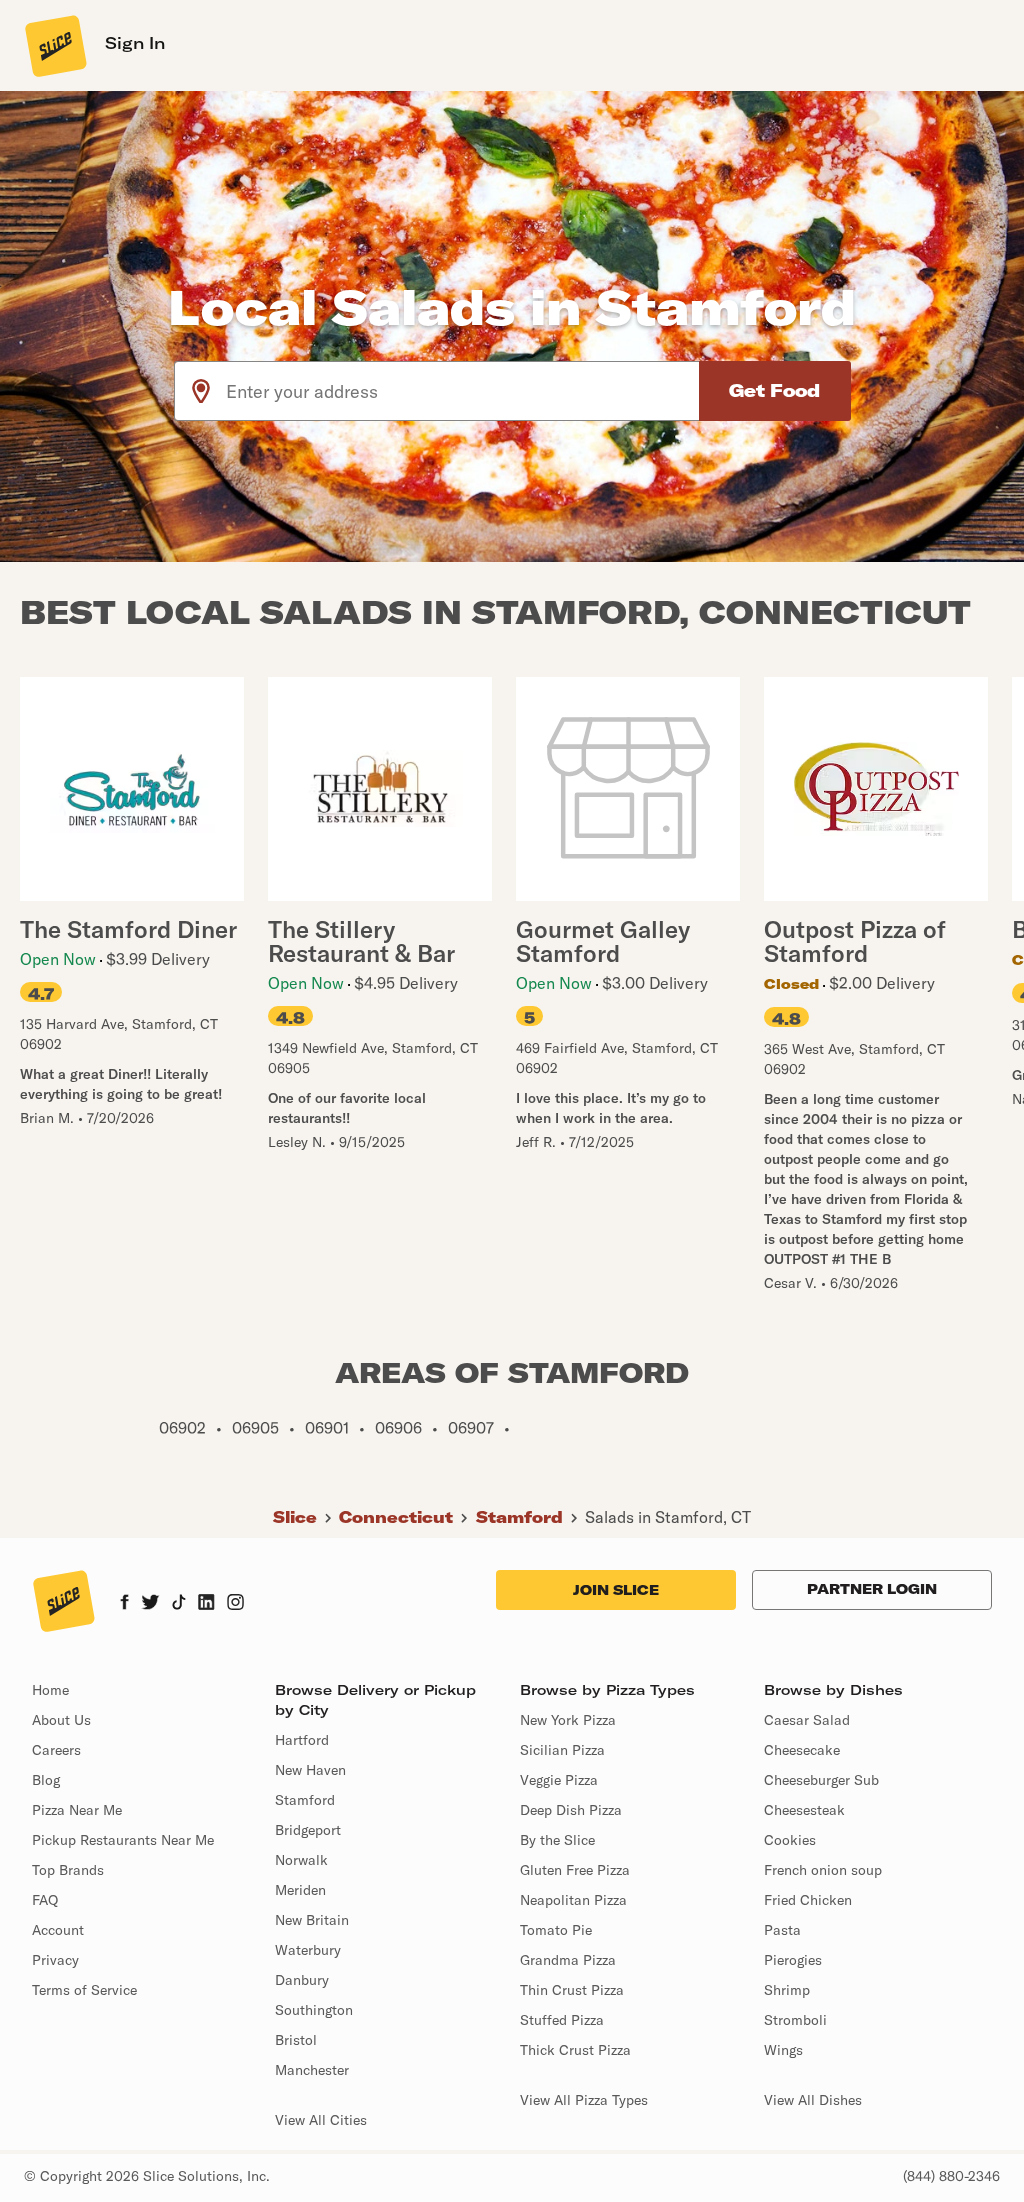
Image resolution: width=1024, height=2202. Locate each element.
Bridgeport (308, 1830)
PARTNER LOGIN (872, 1589)
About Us (61, 1720)
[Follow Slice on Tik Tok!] (179, 1604)
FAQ (45, 1900)
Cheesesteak (804, 1810)
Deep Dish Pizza (571, 1810)
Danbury (302, 1980)
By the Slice (557, 1840)
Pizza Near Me (77, 1810)
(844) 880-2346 (951, 2176)
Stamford (519, 1517)
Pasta (782, 1930)
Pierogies (793, 1960)
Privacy (55, 1960)
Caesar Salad (807, 1720)
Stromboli (795, 2020)
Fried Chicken (808, 1900)
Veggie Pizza (559, 1780)
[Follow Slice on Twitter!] (150, 1604)
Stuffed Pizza (562, 2020)
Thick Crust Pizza (575, 2050)
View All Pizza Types (584, 2100)
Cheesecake (802, 1750)
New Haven (310, 1770)
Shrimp (787, 1990)
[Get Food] (775, 391)
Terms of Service (84, 1990)
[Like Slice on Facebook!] (124, 1604)
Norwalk (301, 1860)
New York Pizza (568, 1720)
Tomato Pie (556, 1930)
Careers (56, 1750)
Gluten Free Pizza (575, 1870)
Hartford (302, 1740)
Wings (783, 2050)
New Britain (312, 1920)
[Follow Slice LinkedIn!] (206, 1604)
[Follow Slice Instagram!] (236, 1604)
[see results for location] (201, 391)
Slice (295, 1517)
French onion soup (823, 1870)
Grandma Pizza (568, 1960)
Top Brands (68, 1870)
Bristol (296, 2040)
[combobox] (463, 391)
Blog (46, 1780)
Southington (314, 2010)
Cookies (790, 1840)
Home (50, 1690)
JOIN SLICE (616, 1590)
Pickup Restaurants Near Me (123, 1840)
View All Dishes (813, 2100)
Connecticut (396, 1517)
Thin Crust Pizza (572, 1990)
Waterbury (308, 1950)
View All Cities (321, 2120)
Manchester (312, 2070)
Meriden (300, 1890)
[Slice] (54, 45)
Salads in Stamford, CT (668, 1517)
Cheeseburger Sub (821, 1780)
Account (58, 1930)
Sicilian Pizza (562, 1750)
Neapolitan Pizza (573, 1900)
